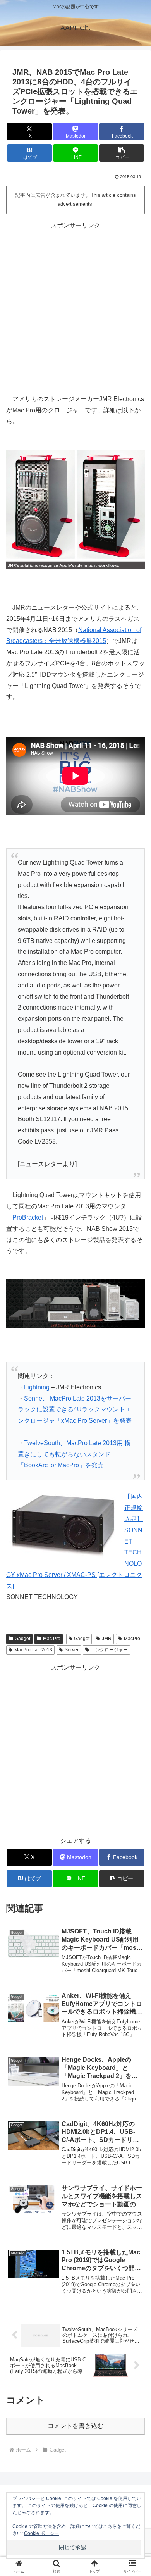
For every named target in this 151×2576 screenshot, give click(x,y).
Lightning (37, 1387)
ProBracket (28, 1217)
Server (72, 1650)
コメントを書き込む (75, 2426)
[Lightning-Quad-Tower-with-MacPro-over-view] (75, 509)
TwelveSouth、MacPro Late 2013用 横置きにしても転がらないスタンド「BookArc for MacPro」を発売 (74, 1454)
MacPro (132, 1639)
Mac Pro (52, 1639)
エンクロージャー (109, 1650)
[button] (122, 153)
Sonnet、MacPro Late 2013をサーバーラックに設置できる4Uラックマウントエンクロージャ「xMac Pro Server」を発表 (75, 1410)
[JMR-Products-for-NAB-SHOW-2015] (75, 1303)
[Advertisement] (75, 307)
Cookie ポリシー (41, 2533)
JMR (107, 1639)
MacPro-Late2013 (33, 1650)
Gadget (22, 1639)
